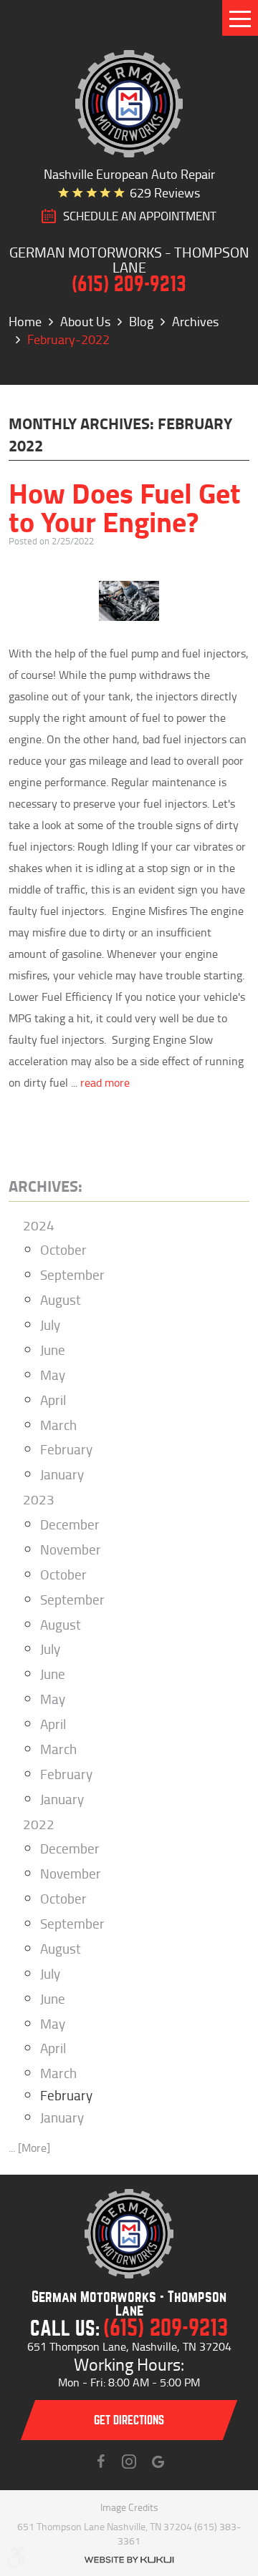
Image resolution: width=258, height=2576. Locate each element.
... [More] (29, 2148)
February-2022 (68, 339)
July (50, 1324)
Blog (141, 321)
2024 (39, 1225)
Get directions (129, 2420)
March (58, 1425)
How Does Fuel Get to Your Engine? (125, 506)
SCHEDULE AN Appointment (140, 216)
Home (25, 321)
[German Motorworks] (129, 104)
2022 (39, 1824)
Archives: (46, 1185)
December (70, 1524)
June (53, 1350)
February (66, 1449)
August (61, 1299)
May (53, 1375)
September (72, 1274)
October (63, 1249)
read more (105, 1082)
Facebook (100, 2462)
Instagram (129, 2462)
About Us (85, 321)
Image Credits (129, 2507)
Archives (195, 321)
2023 (39, 1499)
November (71, 1549)
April (53, 1400)
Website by (129, 2560)
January (62, 1474)
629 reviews (165, 192)
